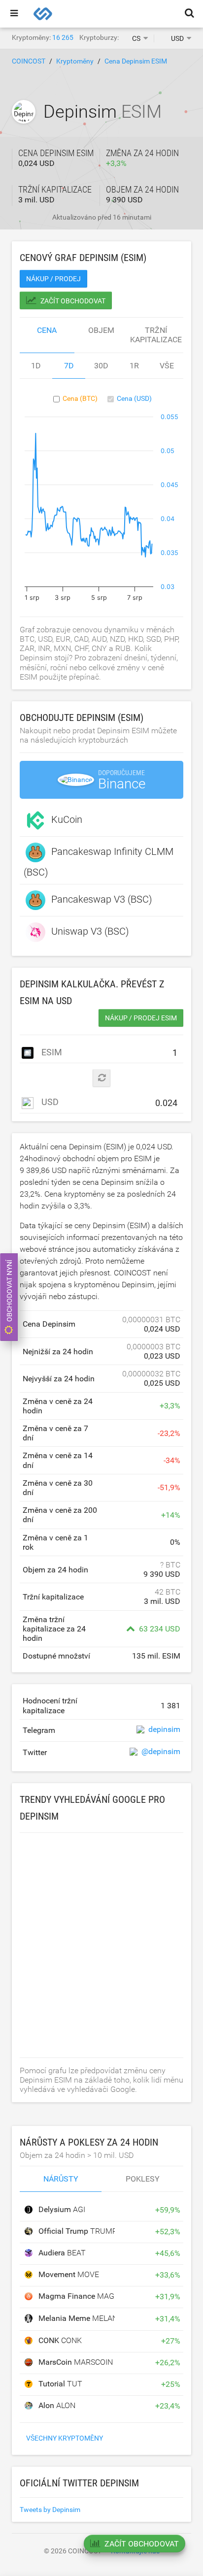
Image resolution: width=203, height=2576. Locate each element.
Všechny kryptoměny (65, 2438)
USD (49, 1102)
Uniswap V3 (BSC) (90, 931)
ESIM (51, 1052)
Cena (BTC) (80, 398)
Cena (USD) (134, 398)
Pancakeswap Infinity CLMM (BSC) (99, 862)
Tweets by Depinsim (50, 2510)
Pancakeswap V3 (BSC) (102, 899)
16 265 (63, 37)
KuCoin (67, 819)
